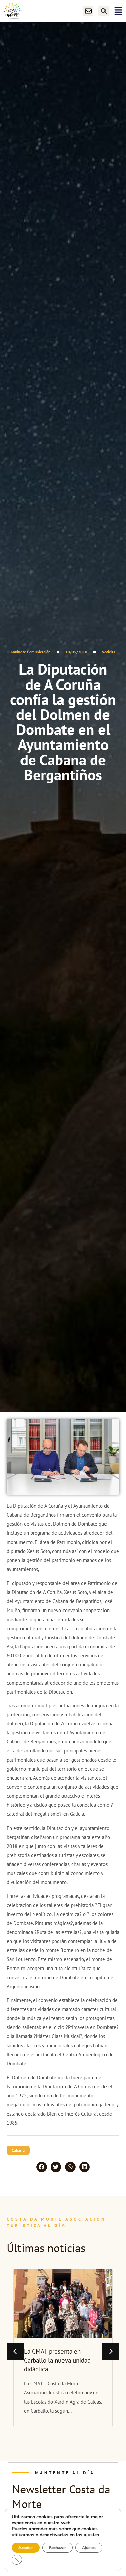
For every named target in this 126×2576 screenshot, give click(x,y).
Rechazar (57, 2548)
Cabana (18, 2150)
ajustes (91, 2535)
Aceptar (26, 2548)
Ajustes (89, 2548)
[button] (104, 11)
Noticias (109, 652)
